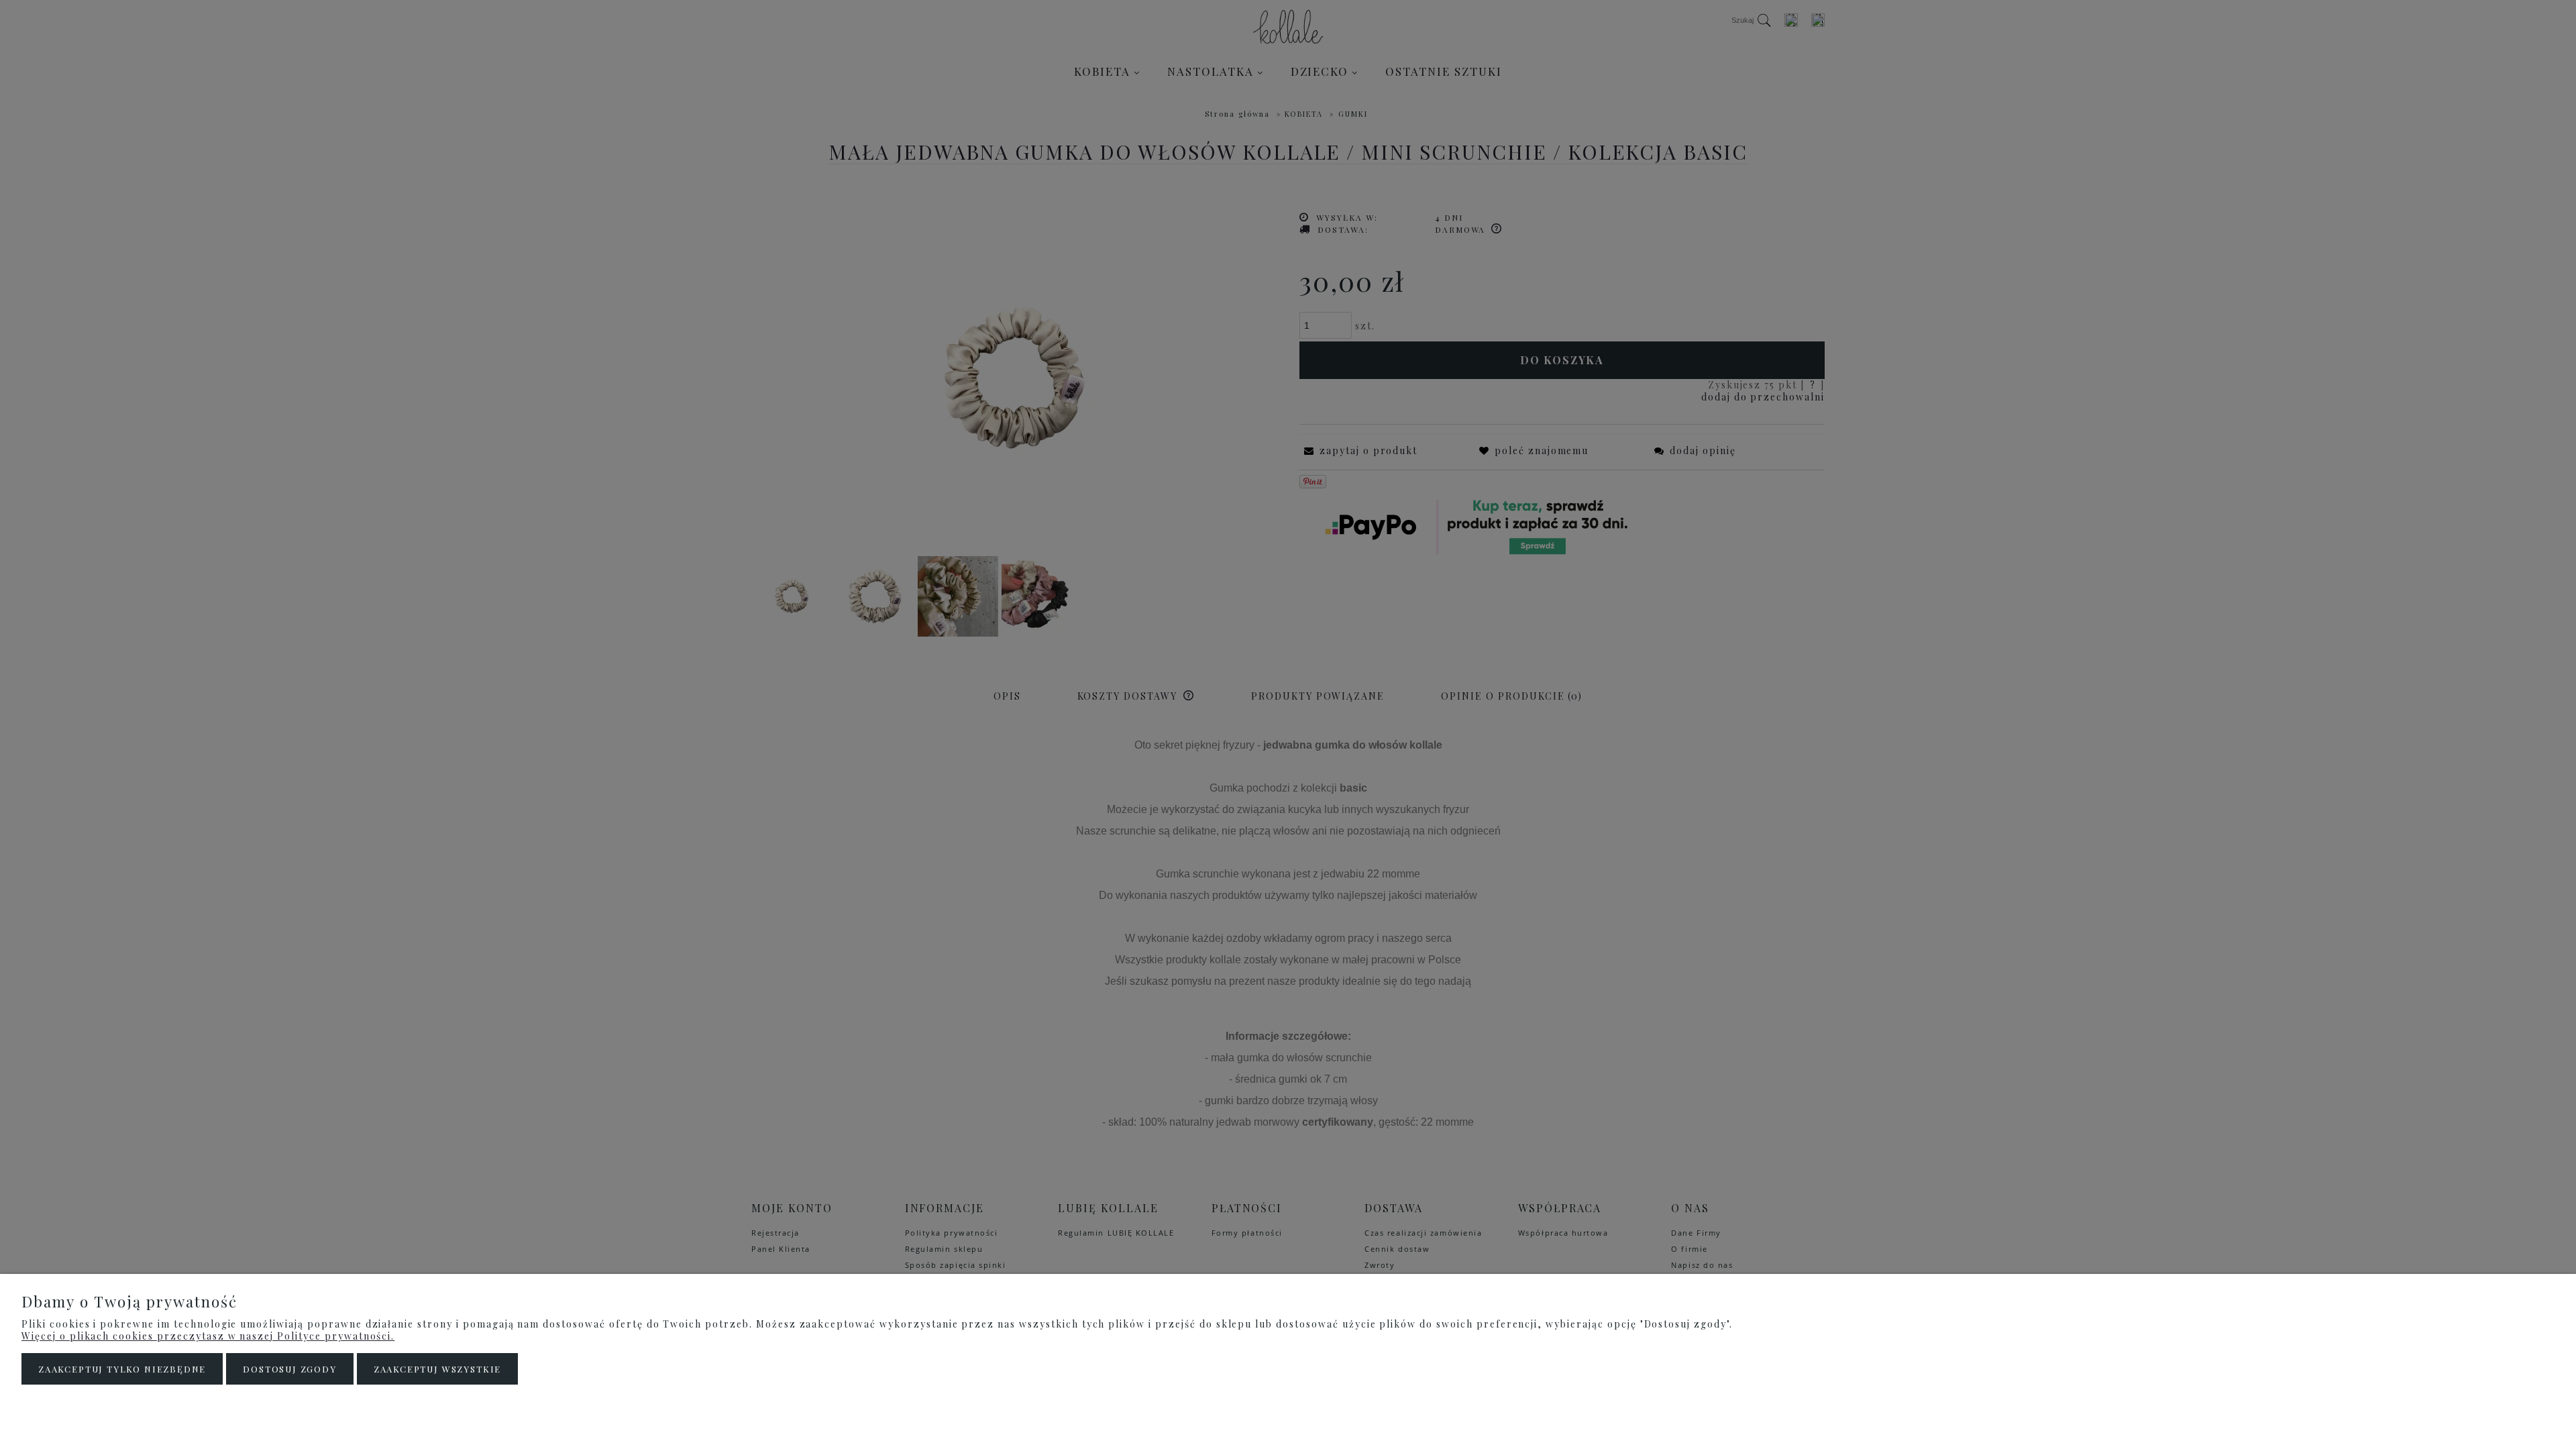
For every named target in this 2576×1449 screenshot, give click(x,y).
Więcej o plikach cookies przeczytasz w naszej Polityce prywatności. (208, 1336)
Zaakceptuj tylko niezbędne (122, 1369)
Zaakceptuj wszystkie (437, 1369)
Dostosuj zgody (289, 1369)
